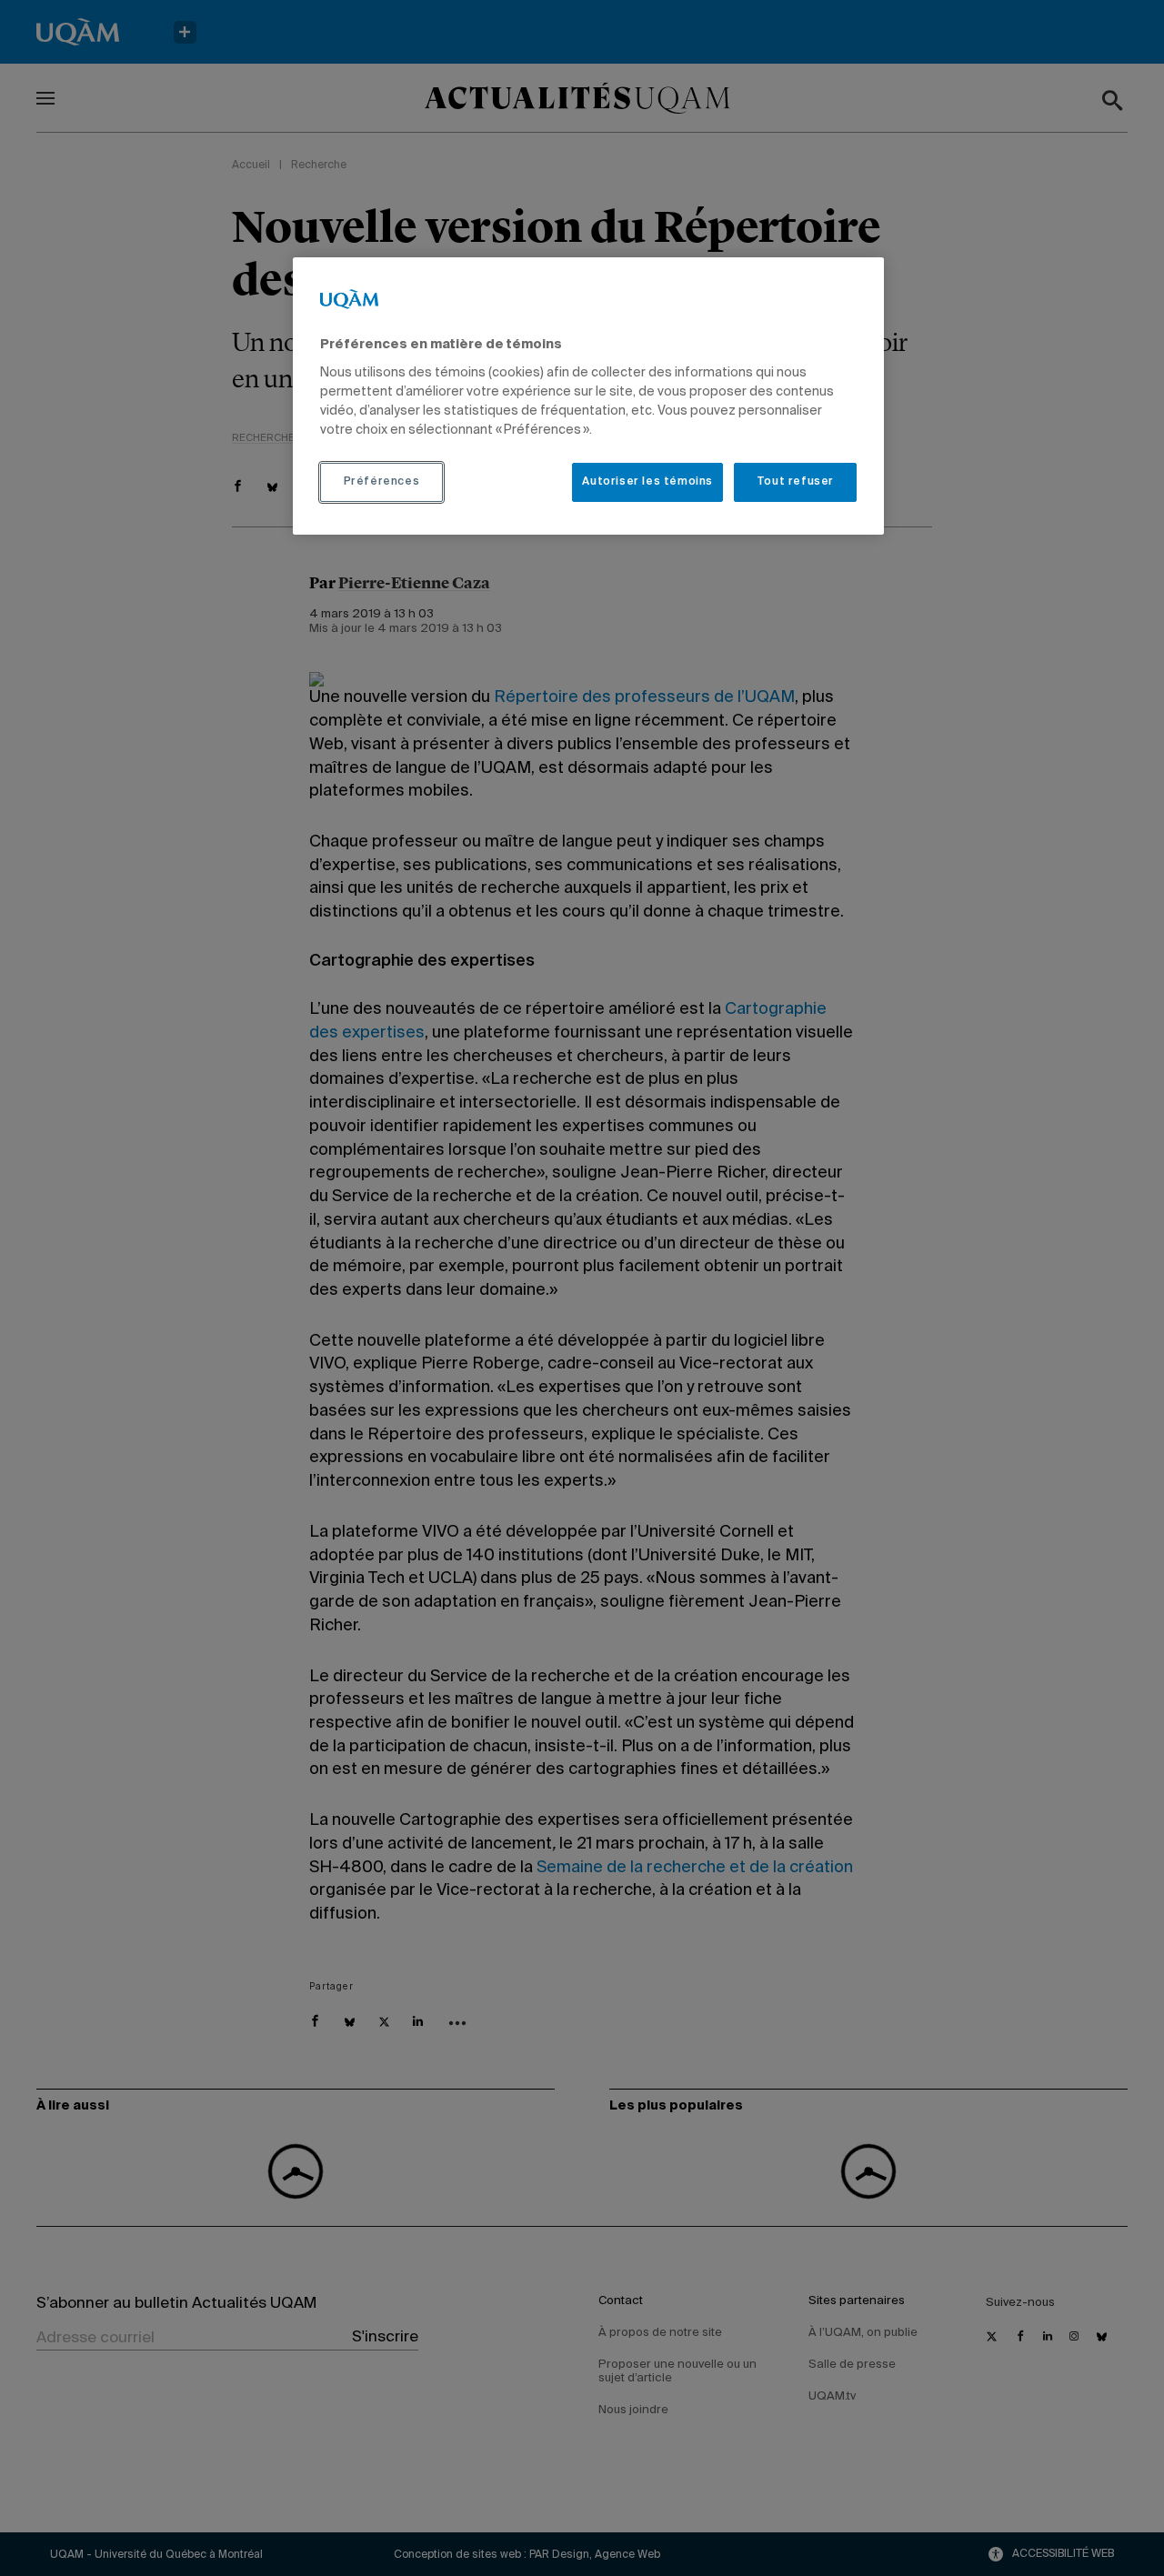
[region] (588, 396)
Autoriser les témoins (647, 482)
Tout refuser (795, 482)
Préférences (382, 482)
